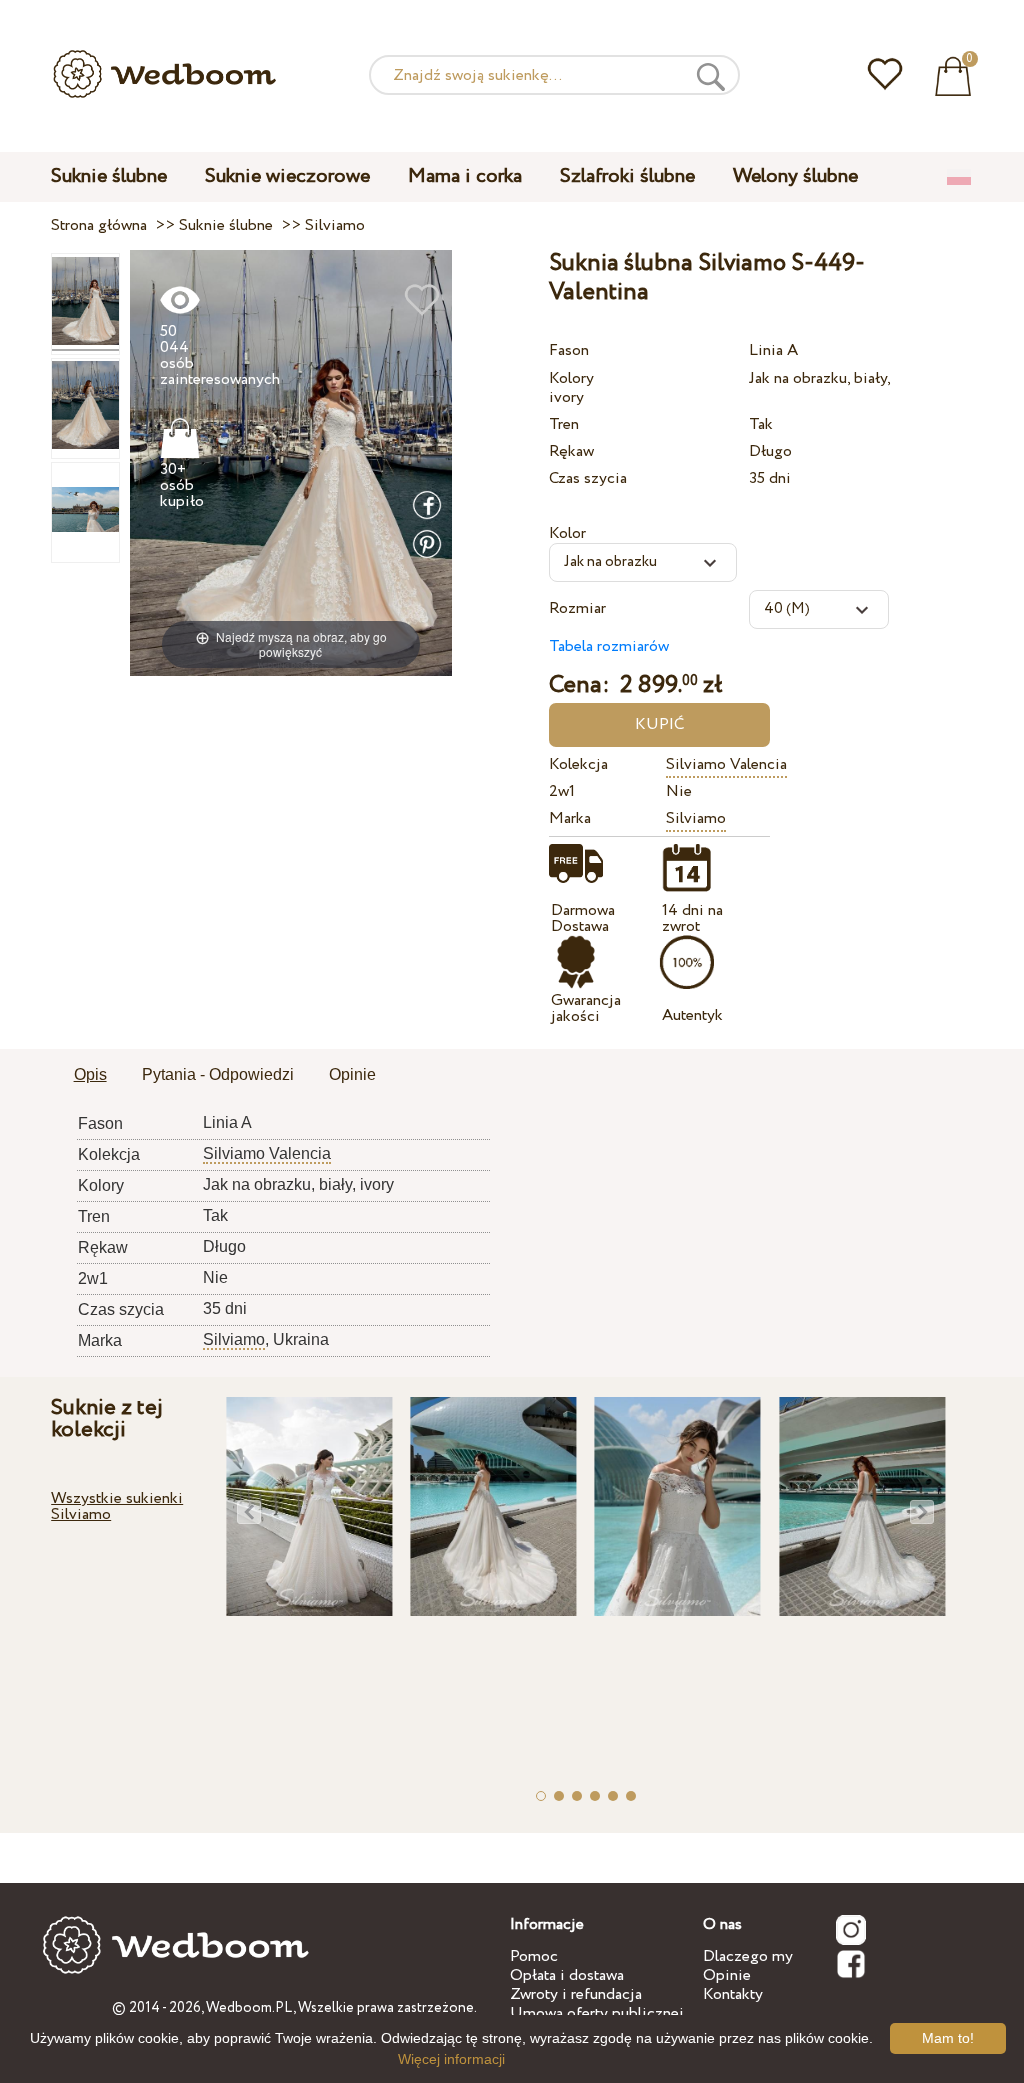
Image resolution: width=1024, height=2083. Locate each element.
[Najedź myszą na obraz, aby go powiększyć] (291, 462)
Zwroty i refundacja (576, 1994)
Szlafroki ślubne (627, 176)
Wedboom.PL (249, 2008)
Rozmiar (577, 608)
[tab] (90, 1076)
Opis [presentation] (90, 1074)
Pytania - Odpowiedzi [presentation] (218, 1074)
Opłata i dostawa (567, 1975)
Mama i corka (465, 176)
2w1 (562, 791)
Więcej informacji (451, 2059)
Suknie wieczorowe (287, 176)
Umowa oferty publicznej (597, 2013)
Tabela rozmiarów (609, 646)
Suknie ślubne (109, 176)
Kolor (567, 533)
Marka (570, 818)
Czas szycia (588, 478)
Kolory (571, 378)
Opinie (727, 1975)
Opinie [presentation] (352, 1074)
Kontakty (733, 1994)
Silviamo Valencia (726, 764)
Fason (569, 350)
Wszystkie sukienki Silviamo (117, 1506)
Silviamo (696, 818)
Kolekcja (578, 764)
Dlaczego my (748, 1956)
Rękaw (571, 451)
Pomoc (534, 1956)
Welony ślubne (795, 176)
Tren (564, 424)
